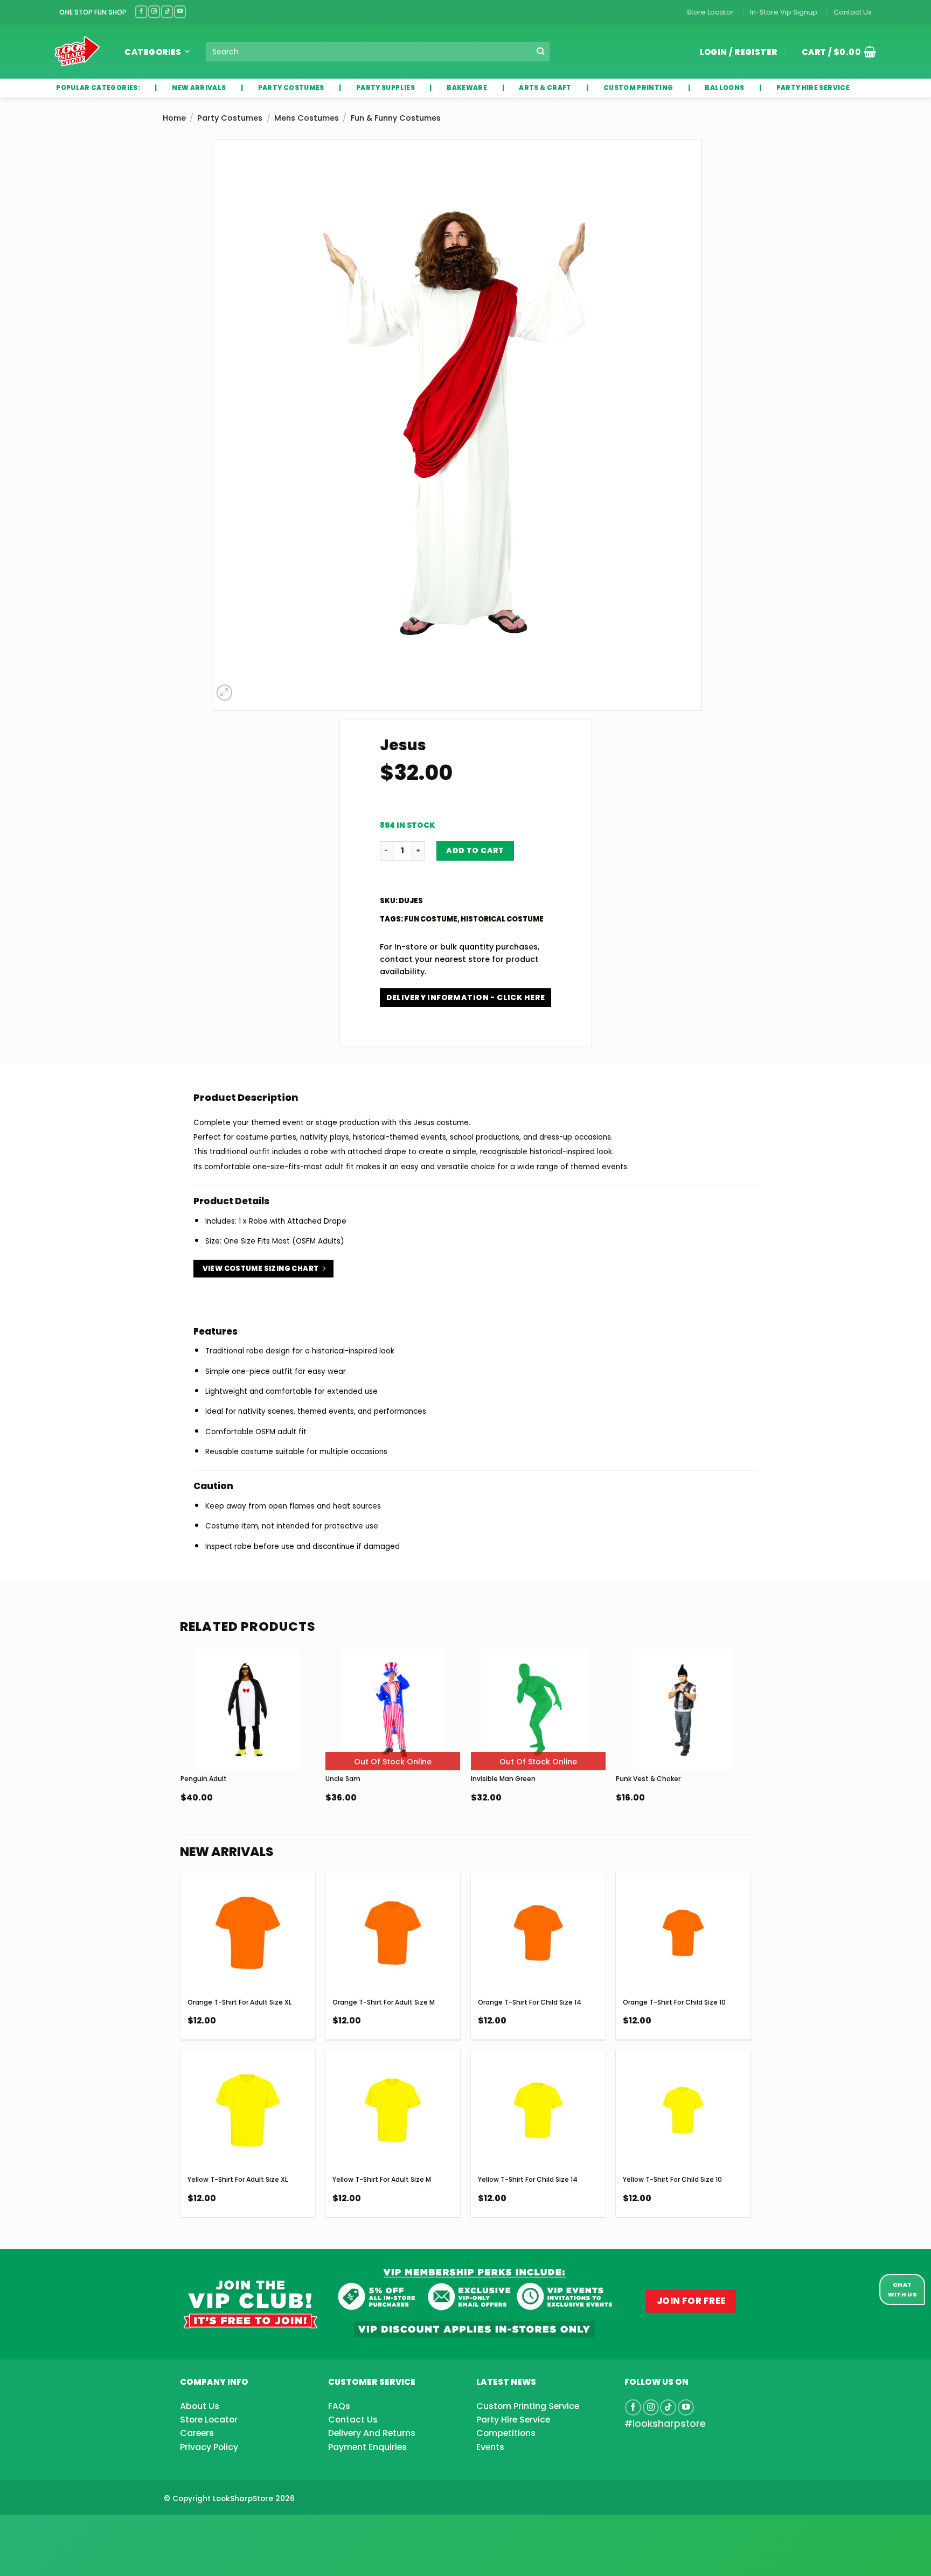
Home (174, 118)
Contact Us (853, 12)
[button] (835, 52)
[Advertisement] (86, 2528)
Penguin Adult (204, 1779)
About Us (200, 2406)
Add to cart (475, 850)
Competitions (506, 2433)
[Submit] (541, 52)
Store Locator (710, 12)
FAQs (339, 2406)
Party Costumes (230, 118)
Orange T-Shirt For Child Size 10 (674, 2002)
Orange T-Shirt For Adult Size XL (239, 2002)
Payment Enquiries (367, 2447)
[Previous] (181, 1753)
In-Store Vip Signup (784, 12)
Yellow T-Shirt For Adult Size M (382, 2179)
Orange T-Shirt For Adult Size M (384, 2002)
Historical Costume (502, 919)
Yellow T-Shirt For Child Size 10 (672, 2179)
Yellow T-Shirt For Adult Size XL (238, 2179)
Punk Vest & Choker (648, 1779)
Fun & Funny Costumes (396, 118)
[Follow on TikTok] (167, 12)
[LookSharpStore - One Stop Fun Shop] (77, 51)
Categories (153, 52)
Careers (197, 2433)
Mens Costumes (307, 118)
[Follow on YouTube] (180, 12)
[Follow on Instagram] (154, 12)
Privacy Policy (209, 2447)
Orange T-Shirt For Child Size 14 (530, 2002)
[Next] (750, 1753)
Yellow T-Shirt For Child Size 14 (528, 2179)
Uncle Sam (343, 1779)
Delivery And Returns (372, 2433)
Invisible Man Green (503, 1779)
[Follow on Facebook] (141, 12)
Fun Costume (431, 919)
